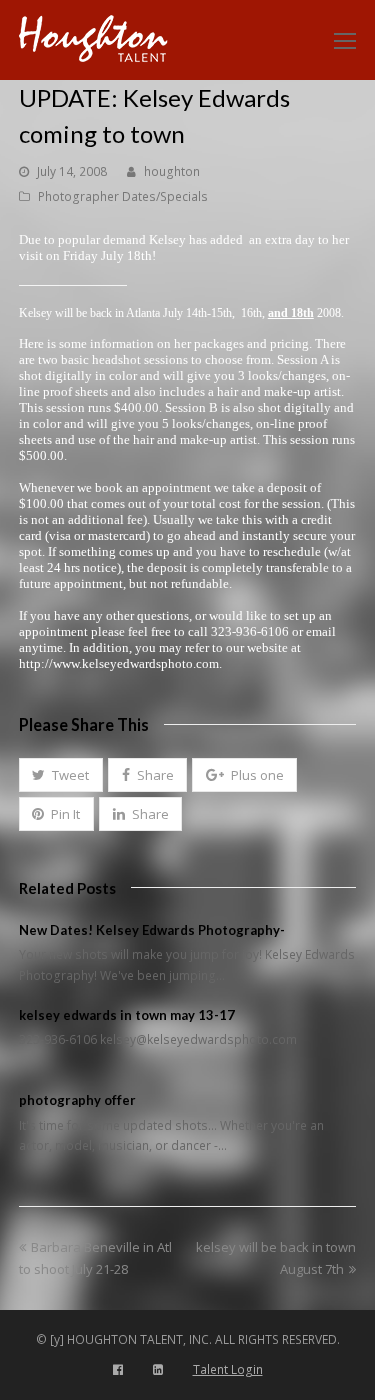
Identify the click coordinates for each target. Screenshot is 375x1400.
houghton (172, 171)
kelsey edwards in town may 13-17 (127, 1015)
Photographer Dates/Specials (123, 196)
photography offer (77, 1100)
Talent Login (228, 1369)
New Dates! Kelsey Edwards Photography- (152, 930)
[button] (61, 775)
